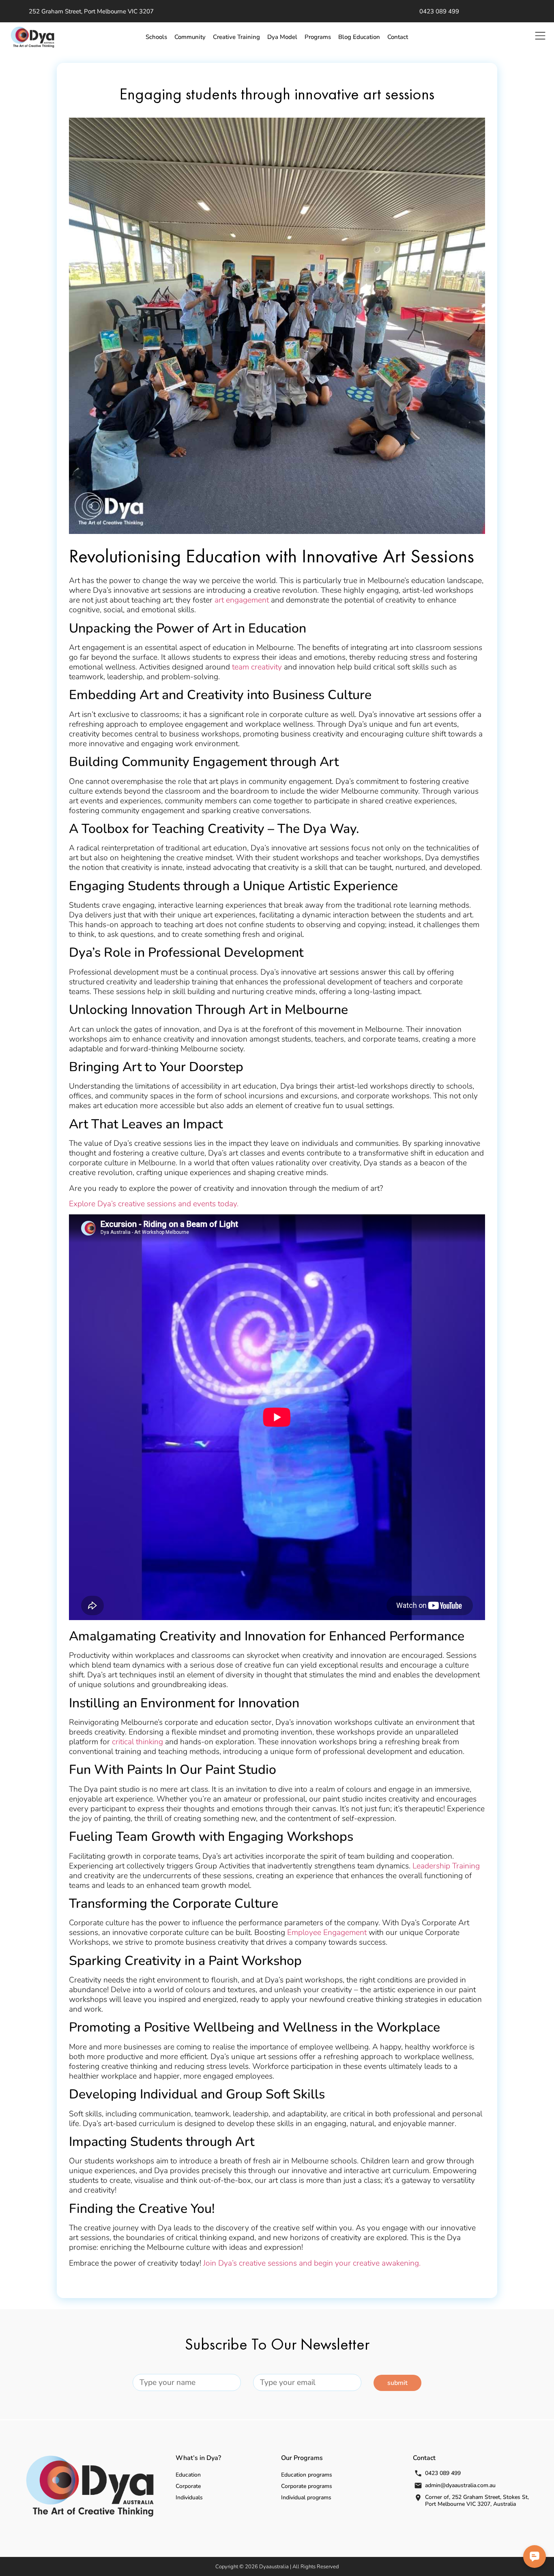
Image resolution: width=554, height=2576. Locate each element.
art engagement (242, 600)
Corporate (188, 2486)
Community (190, 37)
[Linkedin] (521, 11)
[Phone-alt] (489, 11)
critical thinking (137, 1742)
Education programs (307, 2475)
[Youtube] (509, 11)
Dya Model (282, 37)
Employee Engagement (327, 1933)
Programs (318, 37)
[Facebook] (496, 11)
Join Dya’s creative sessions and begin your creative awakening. (312, 2263)
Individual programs (306, 2497)
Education (188, 2475)
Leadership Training (446, 1866)
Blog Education (359, 37)
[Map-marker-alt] (477, 11)
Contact (398, 37)
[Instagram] (533, 11)
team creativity (257, 667)
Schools (156, 37)
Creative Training (236, 37)
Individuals (189, 2497)
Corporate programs (307, 2486)
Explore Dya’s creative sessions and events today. (154, 1204)
